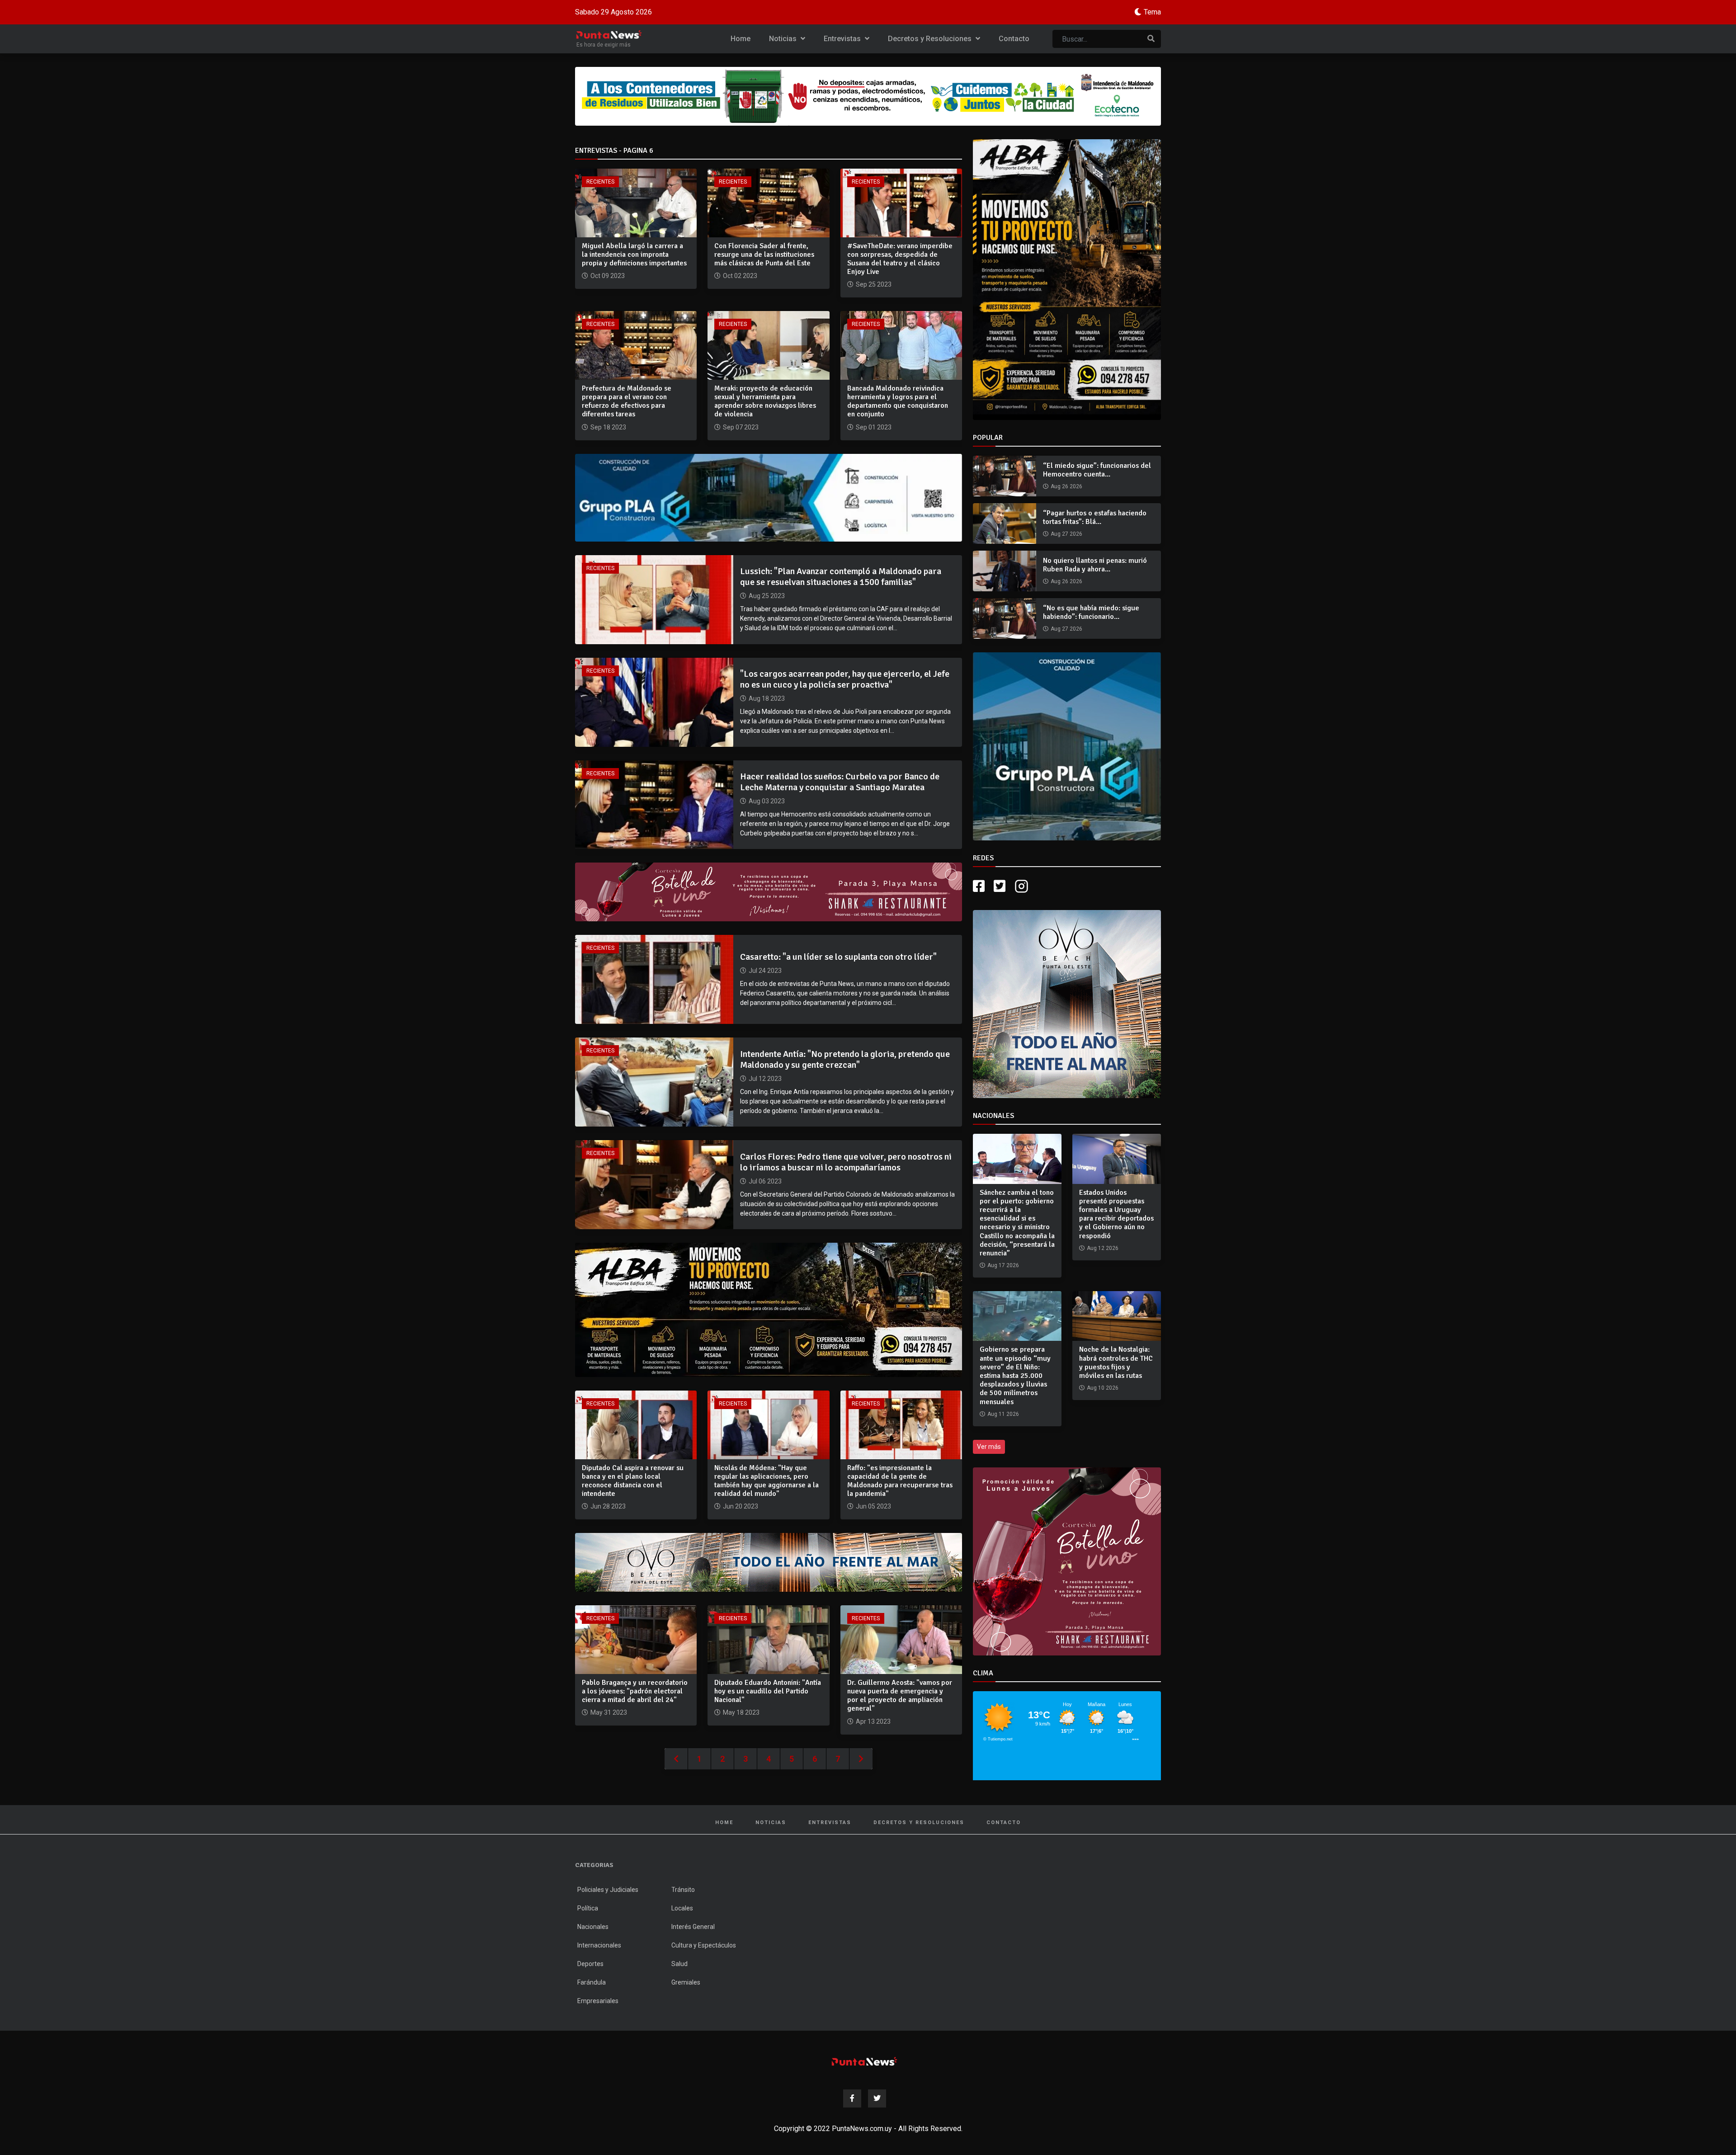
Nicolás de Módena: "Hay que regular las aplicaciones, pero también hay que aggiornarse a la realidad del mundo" (767, 1481)
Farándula (592, 1982)
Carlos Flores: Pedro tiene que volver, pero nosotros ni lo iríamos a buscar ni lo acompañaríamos (846, 1162)
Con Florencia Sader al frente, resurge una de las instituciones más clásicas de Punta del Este (764, 255)
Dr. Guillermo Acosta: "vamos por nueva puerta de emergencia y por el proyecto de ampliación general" (900, 1696)
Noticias (784, 39)
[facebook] (979, 886)
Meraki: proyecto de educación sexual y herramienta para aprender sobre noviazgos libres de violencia (765, 401)
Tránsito (683, 1890)
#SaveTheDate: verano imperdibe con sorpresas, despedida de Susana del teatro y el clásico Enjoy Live (900, 259)
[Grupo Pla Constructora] (1067, 746)
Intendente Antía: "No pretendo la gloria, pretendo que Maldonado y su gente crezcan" (845, 1059)
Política (588, 1908)
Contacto (1014, 39)
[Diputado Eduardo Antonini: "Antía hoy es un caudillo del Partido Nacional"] (768, 1639)
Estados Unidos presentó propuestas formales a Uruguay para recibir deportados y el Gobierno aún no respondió (1116, 1214)
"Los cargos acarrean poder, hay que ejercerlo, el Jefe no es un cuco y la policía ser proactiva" (845, 679)
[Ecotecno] (868, 96)
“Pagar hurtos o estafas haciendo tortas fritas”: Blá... (1095, 517)
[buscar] (1151, 39)
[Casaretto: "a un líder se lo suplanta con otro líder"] (654, 979)
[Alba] (1067, 280)
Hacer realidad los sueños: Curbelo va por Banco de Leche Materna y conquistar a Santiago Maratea (840, 782)
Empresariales (598, 2001)
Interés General (693, 1927)
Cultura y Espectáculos (704, 1945)
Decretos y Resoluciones (931, 39)
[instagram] (1023, 886)
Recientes (600, 182)
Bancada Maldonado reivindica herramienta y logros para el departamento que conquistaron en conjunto (898, 401)
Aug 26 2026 (1066, 486)
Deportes (590, 1964)
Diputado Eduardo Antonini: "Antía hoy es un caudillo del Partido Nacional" (768, 1691)
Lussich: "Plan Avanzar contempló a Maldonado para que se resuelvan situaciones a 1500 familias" (841, 577)
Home (741, 39)
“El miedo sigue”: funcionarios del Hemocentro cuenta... (1097, 470)
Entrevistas (843, 39)
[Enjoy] (769, 1562)
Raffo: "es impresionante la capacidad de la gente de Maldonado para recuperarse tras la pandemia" (900, 1481)
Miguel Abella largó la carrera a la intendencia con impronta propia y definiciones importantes (634, 255)
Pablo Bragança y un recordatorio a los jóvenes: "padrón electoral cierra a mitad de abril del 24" (635, 1691)
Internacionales (599, 1945)
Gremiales (686, 1982)
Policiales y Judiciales (608, 1890)
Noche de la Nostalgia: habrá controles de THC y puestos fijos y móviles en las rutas (1116, 1363)
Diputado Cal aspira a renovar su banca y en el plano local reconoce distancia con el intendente (633, 1481)
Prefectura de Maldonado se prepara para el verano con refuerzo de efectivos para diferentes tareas (627, 401)
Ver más (989, 1447)
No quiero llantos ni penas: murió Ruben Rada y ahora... (1095, 565)
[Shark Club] (769, 892)
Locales (682, 1908)
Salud (679, 1964)
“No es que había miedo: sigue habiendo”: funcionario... (1091, 612)
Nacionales (593, 1927)
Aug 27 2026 (1066, 534)
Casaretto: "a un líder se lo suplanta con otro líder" (838, 957)
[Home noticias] (864, 2061)
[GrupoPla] (769, 497)
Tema (1152, 12)
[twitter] (1000, 886)
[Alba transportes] (769, 1309)
